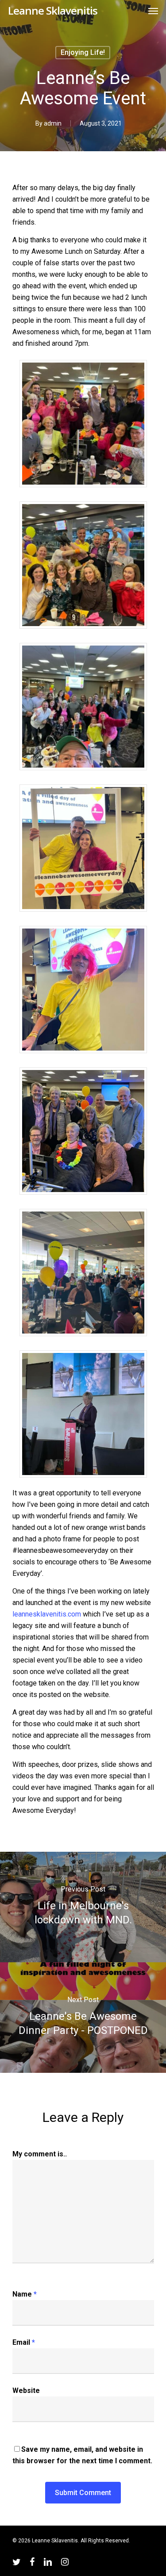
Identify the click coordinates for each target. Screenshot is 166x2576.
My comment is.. (40, 2154)
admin (53, 123)
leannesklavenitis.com (47, 1614)
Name (25, 2294)
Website (26, 2391)
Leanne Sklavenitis (53, 11)
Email (24, 2342)
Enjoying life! (83, 52)
